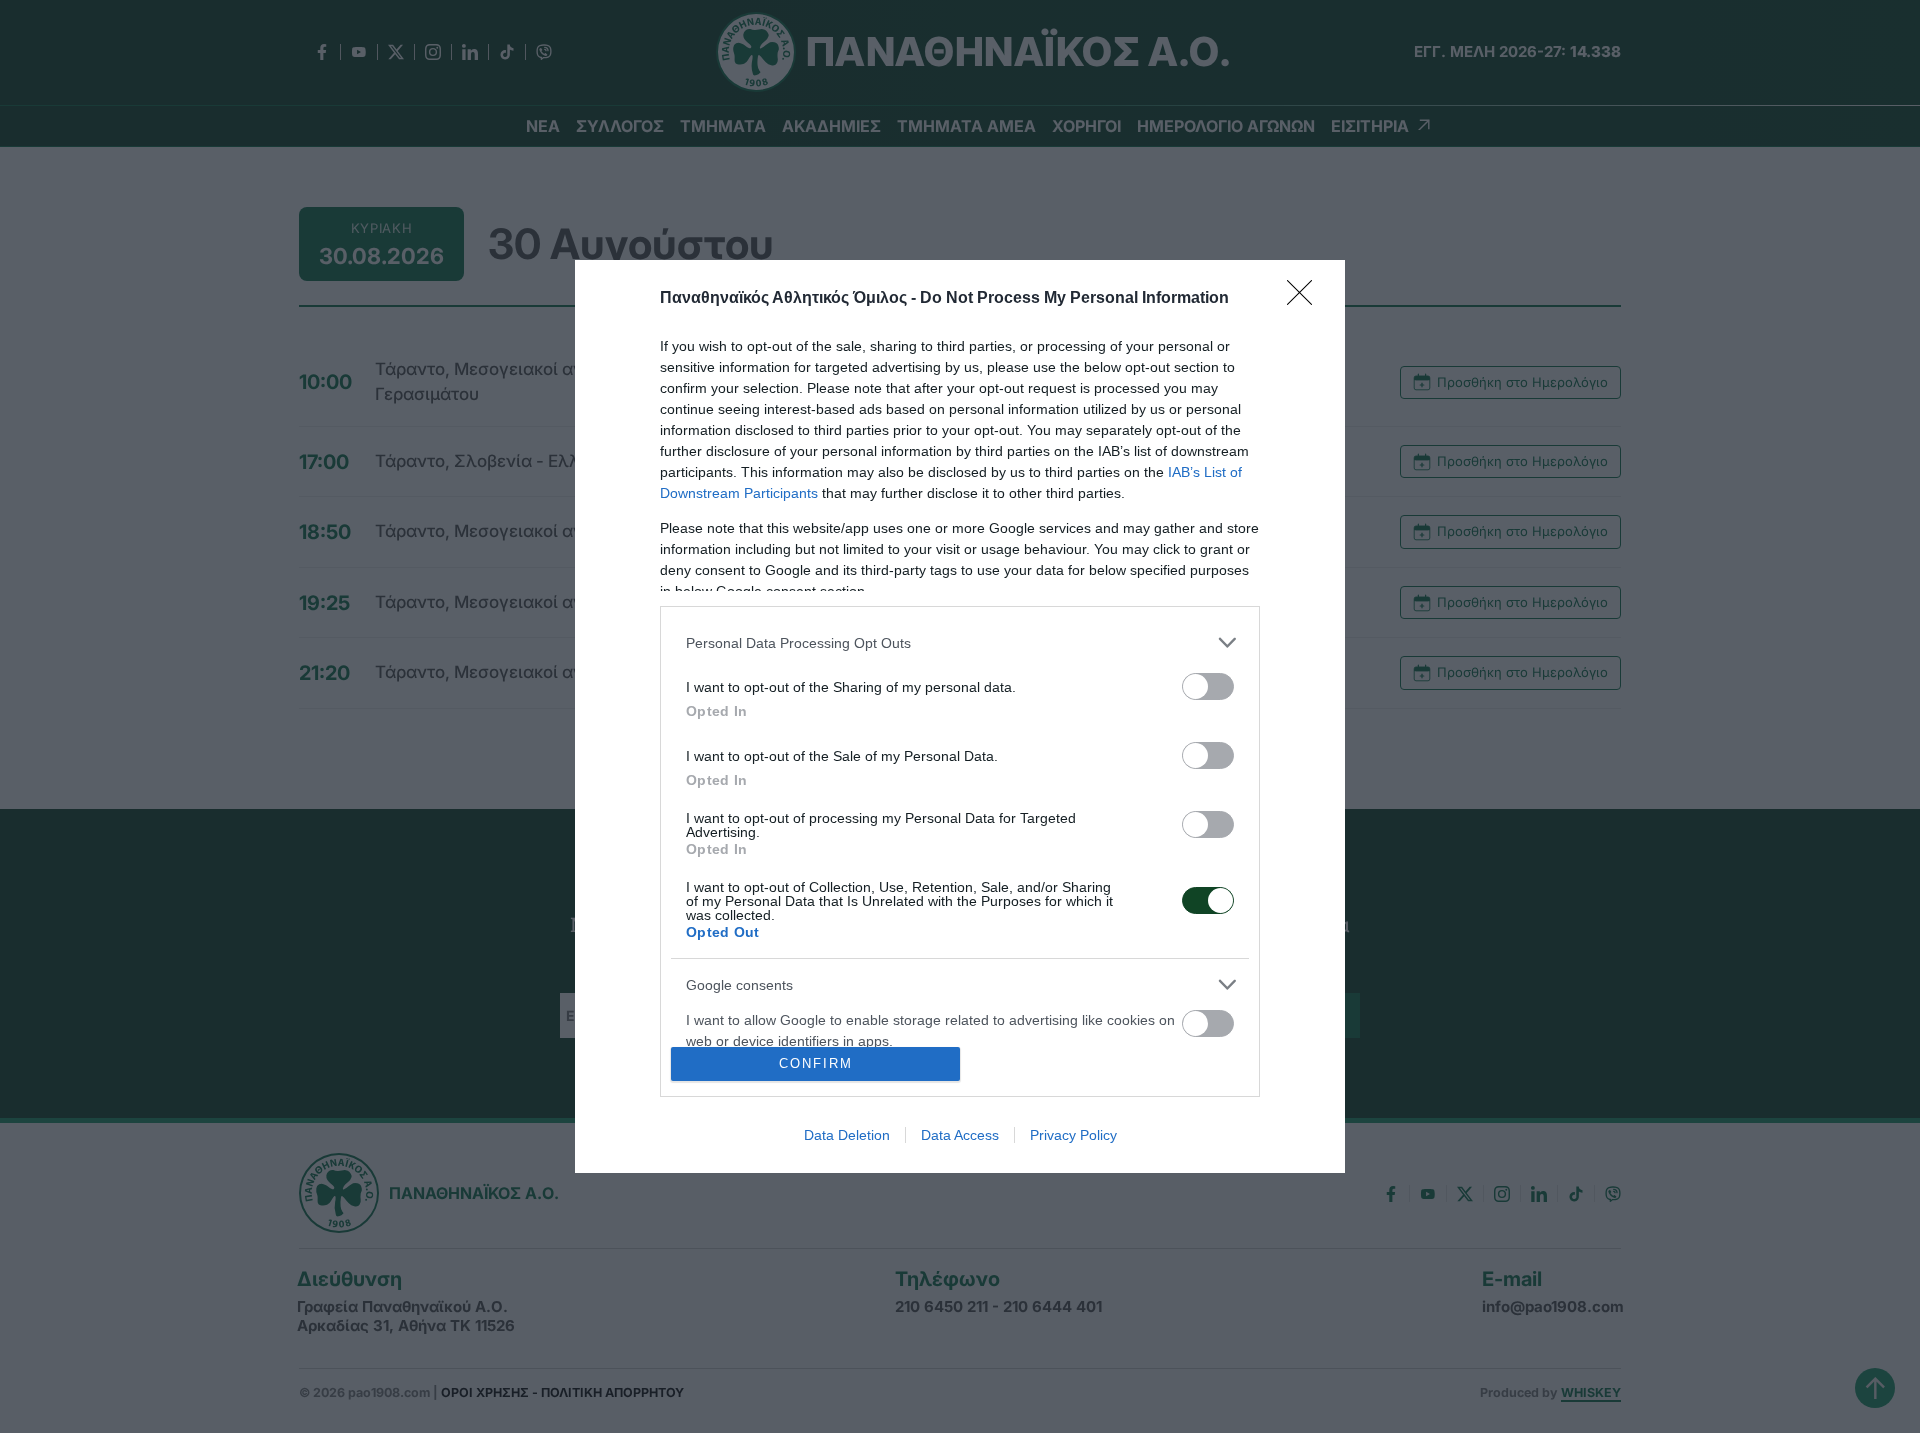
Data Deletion (847, 1135)
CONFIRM (816, 1063)
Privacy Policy (1073, 1135)
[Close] (1306, 299)
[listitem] (960, 642)
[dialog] (960, 716)
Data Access (960, 1135)
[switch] (1208, 686)
